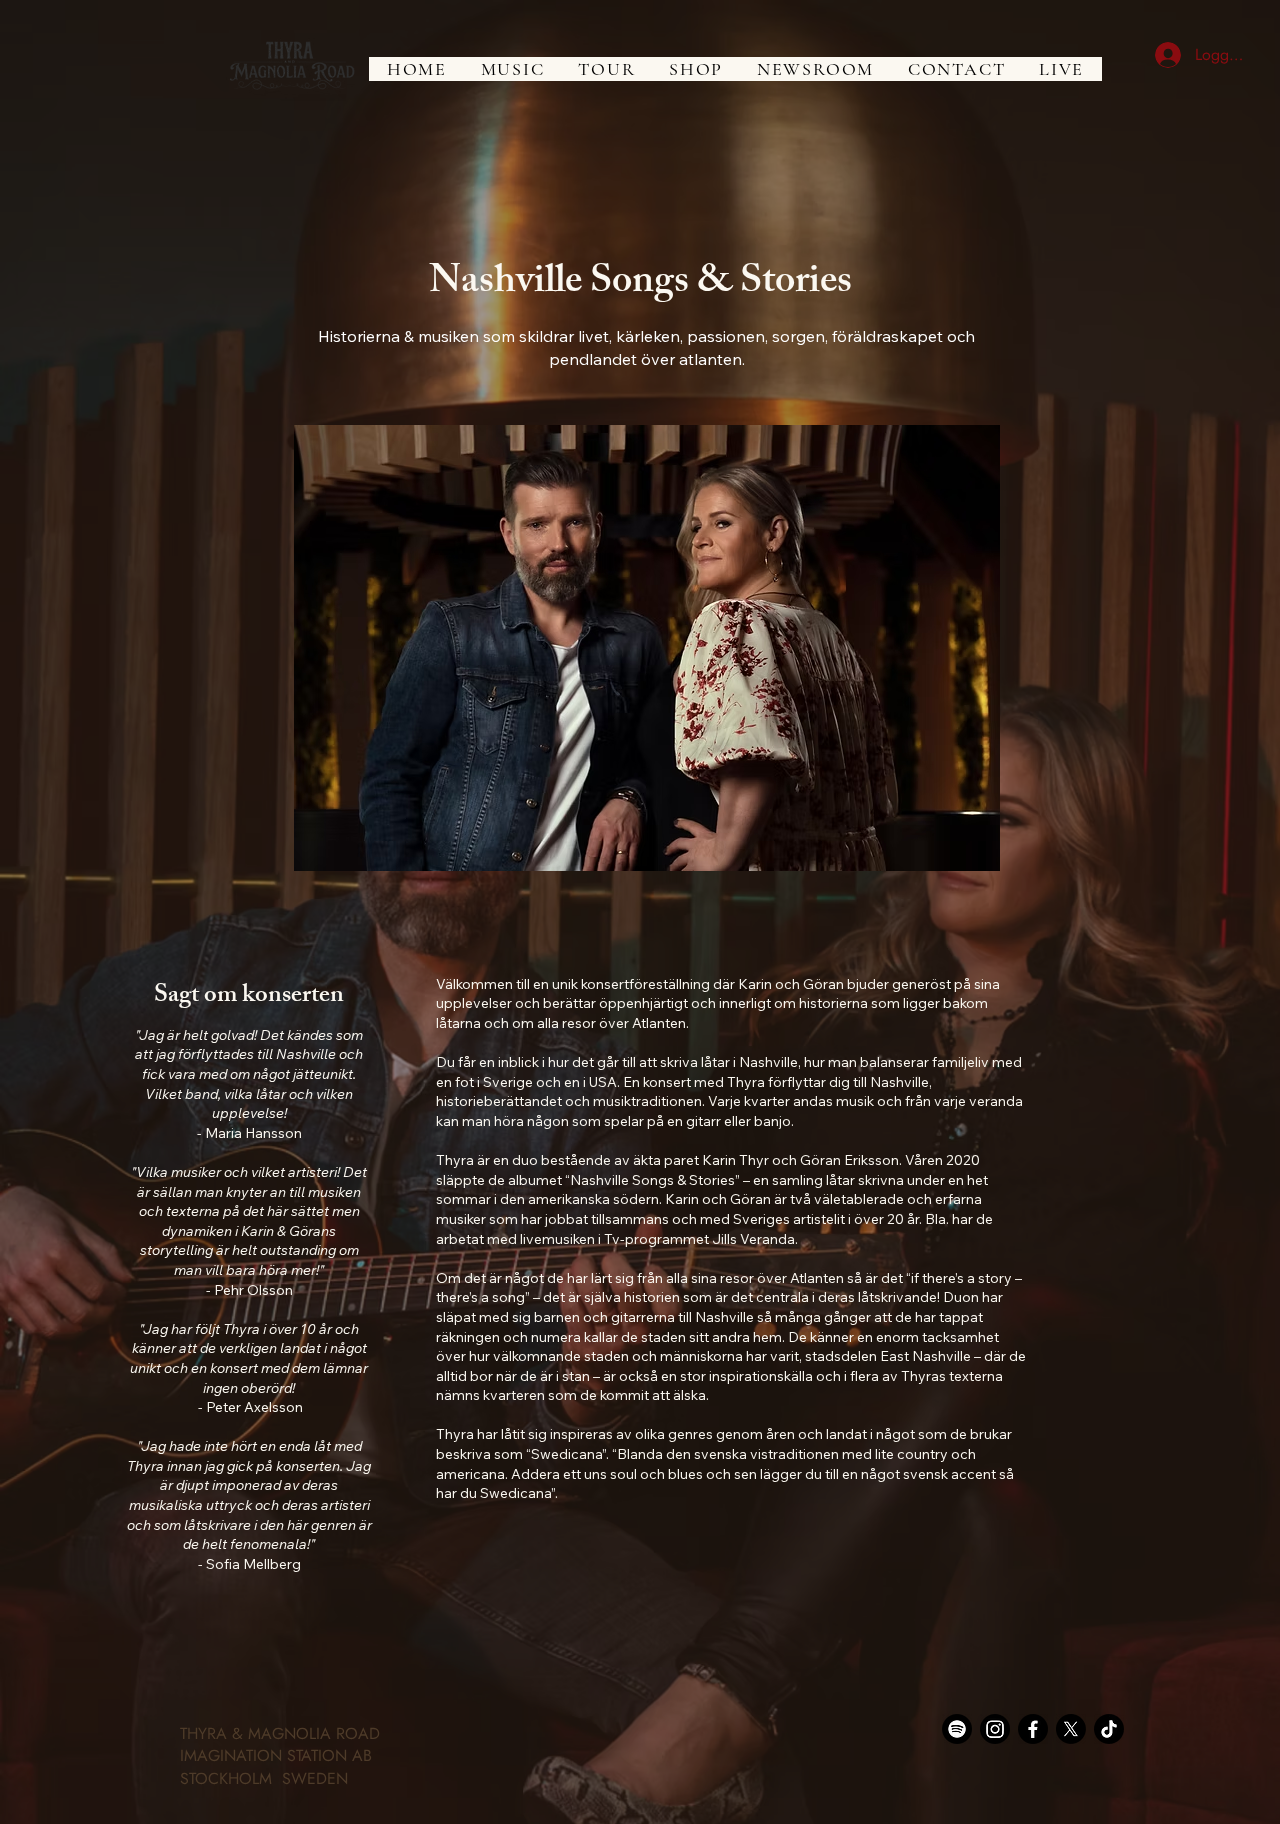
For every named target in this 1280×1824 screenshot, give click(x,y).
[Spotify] (957, 1729)
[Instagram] (995, 1729)
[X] (1071, 1729)
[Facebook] (1033, 1729)
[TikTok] (1109, 1729)
